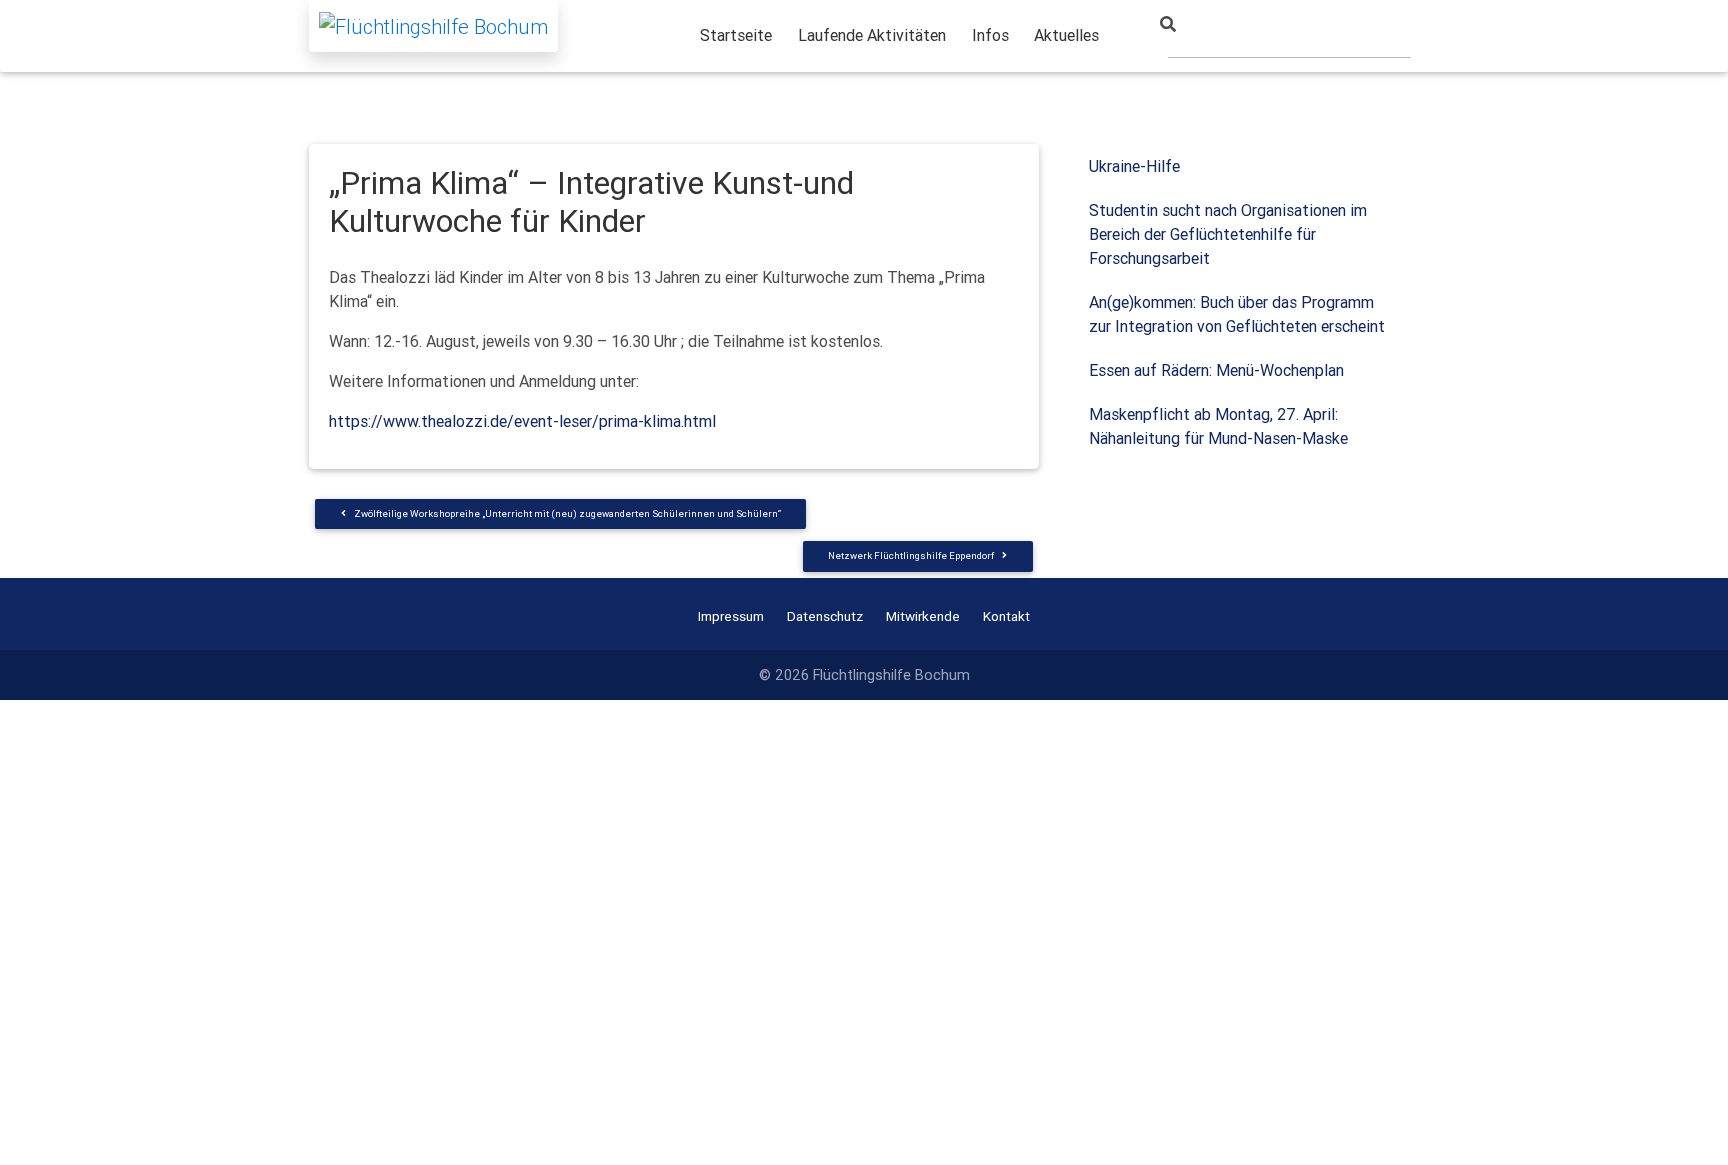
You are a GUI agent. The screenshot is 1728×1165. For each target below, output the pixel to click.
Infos (990, 35)
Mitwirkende (923, 616)
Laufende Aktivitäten (872, 35)
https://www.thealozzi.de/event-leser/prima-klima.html (522, 421)
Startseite (736, 35)
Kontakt (1006, 616)
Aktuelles (1066, 35)
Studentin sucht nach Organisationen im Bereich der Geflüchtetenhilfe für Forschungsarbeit (1228, 234)
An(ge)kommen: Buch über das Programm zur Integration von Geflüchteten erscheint (1237, 314)
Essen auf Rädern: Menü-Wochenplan (1216, 370)
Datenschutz (825, 616)
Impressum (731, 616)
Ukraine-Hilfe (1134, 166)
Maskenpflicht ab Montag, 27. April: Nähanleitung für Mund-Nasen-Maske (1218, 426)
